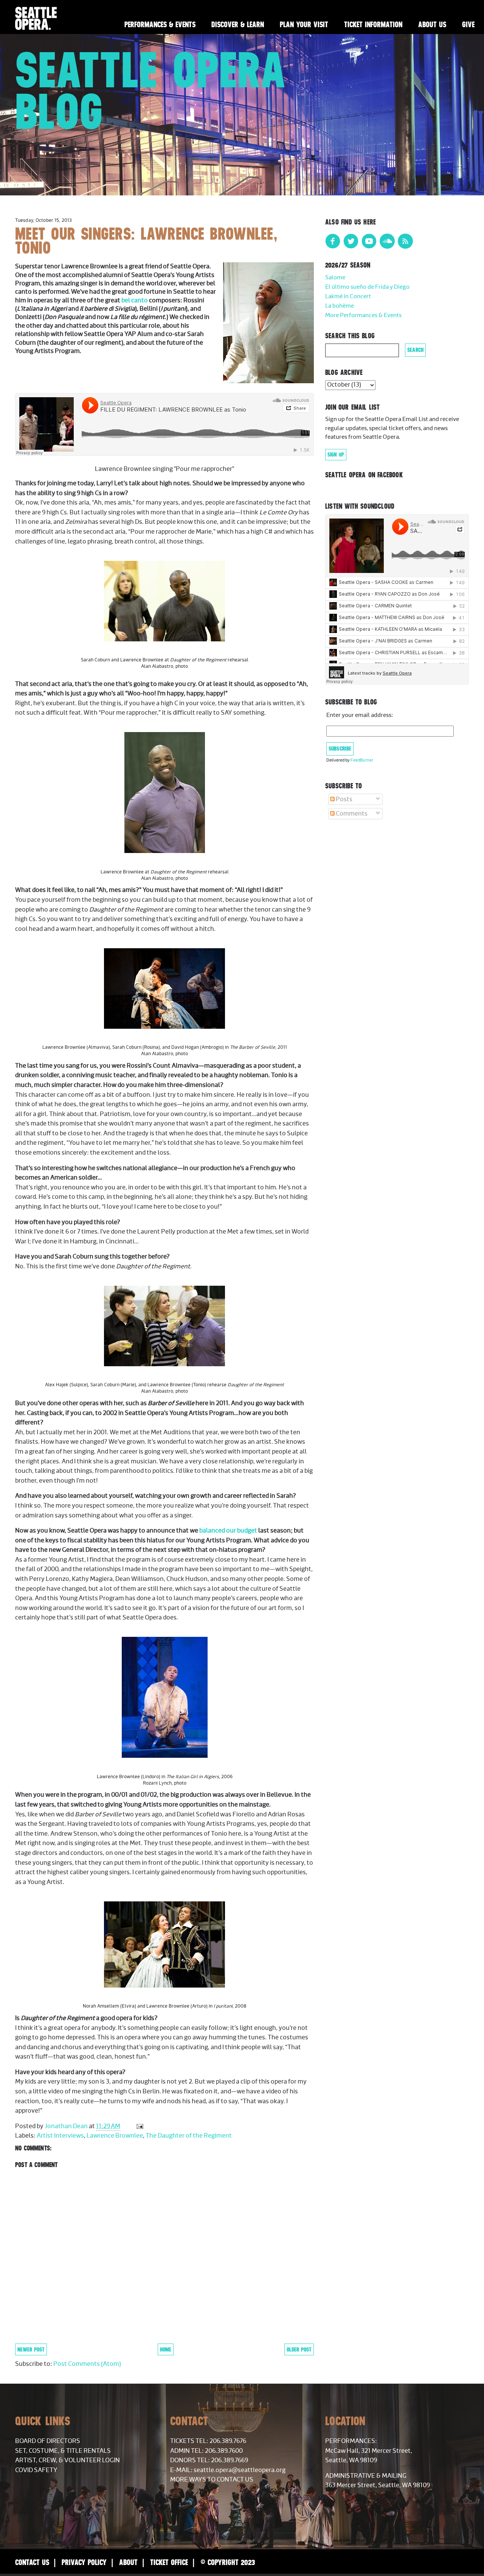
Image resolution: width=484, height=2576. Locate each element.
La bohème (340, 306)
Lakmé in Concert (348, 296)
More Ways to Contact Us (212, 2480)
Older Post (299, 2349)
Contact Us (32, 2562)
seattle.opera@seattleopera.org (240, 2470)
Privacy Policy (84, 2562)
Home (166, 2349)
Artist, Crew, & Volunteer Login (67, 2460)
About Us (432, 24)
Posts (344, 799)
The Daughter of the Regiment (189, 2136)
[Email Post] (139, 2126)
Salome (335, 278)
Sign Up (336, 455)
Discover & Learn (238, 24)
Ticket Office (169, 2562)
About (128, 2562)
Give (468, 24)
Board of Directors (48, 2441)
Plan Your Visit (304, 24)
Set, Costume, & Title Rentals (63, 2451)
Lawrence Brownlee (115, 2136)
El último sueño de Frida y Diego (367, 287)
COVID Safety (36, 2470)
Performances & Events (160, 24)
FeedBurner (362, 760)
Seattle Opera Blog (151, 91)
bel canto (135, 300)
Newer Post (31, 2349)
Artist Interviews (60, 2136)
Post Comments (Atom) (87, 2364)
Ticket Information (373, 24)
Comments (351, 814)
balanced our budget (228, 1531)
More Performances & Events (363, 315)
